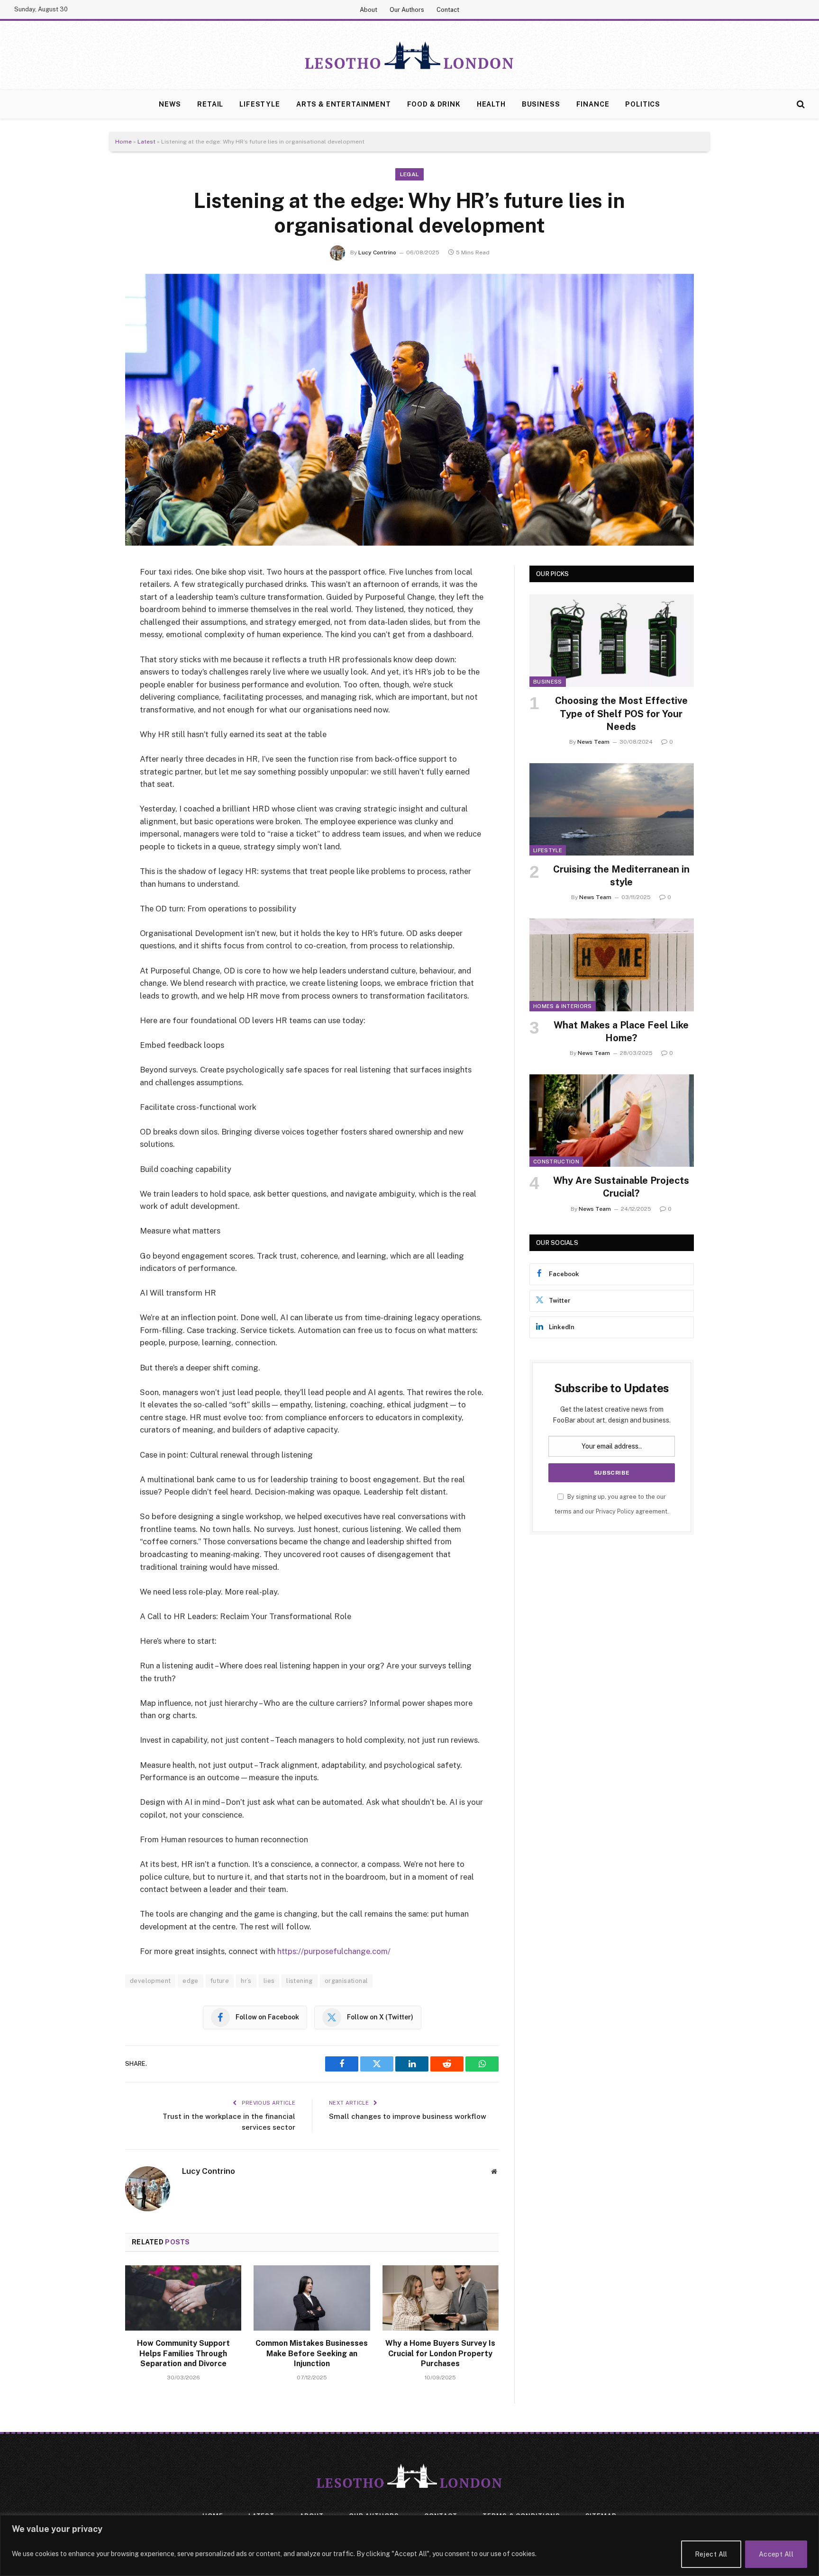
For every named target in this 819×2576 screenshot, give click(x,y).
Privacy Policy (615, 1511)
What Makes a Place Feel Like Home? (621, 1031)
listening (300, 1981)
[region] (409, 2545)
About (369, 10)
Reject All (711, 2554)
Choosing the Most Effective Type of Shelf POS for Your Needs (621, 713)
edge (191, 1981)
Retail (210, 104)
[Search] (800, 104)
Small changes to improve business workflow (408, 2116)
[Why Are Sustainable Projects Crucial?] (612, 1121)
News (170, 104)
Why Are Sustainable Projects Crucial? (621, 1187)
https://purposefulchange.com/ (334, 1951)
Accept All (776, 2554)
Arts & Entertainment (344, 104)
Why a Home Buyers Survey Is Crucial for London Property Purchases (440, 2354)
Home (123, 142)
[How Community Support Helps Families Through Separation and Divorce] (183, 2298)
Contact (448, 10)
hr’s (246, 1981)
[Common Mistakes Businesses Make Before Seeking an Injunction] (312, 2298)
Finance (593, 104)
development (150, 1981)
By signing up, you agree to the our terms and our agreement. (612, 1504)
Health (491, 104)
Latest (146, 142)
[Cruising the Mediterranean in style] (612, 809)
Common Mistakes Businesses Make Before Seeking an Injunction (312, 2354)
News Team (593, 742)
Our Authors (407, 10)
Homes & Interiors (563, 1006)
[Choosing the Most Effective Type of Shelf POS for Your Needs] (612, 641)
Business (541, 104)
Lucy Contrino (377, 252)
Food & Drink (434, 104)
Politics (643, 104)
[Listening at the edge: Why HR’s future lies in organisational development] (409, 410)
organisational (346, 1981)
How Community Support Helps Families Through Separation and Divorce (183, 2354)
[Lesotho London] (409, 55)
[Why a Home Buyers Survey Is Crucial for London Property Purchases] (441, 2298)
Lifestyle (260, 104)
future (220, 1981)
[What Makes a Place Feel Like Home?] (612, 965)
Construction (556, 1162)
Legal (410, 174)
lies (269, 1981)
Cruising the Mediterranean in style (621, 876)
